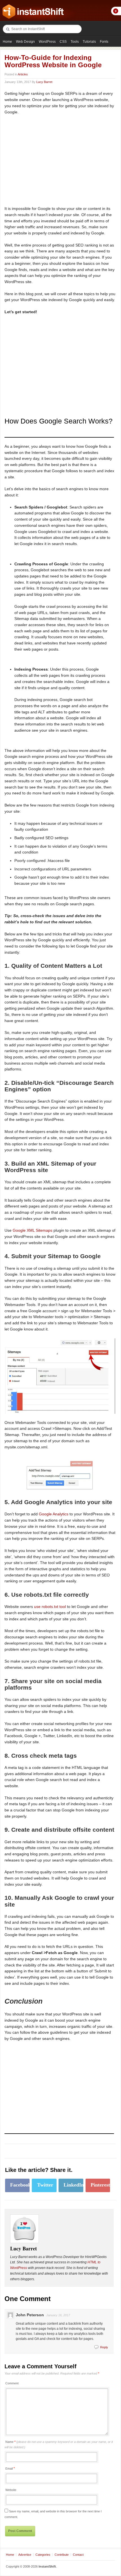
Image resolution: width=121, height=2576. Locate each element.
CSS (63, 42)
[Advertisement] (52, 160)
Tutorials (89, 42)
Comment (12, 2383)
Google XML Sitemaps (33, 1230)
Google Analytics (54, 1514)
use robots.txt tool (50, 1607)
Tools (75, 42)
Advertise (25, 2555)
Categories (43, 2555)
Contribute (62, 2555)
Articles (23, 74)
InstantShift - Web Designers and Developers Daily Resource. (33, 12)
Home (7, 42)
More (116, 11)
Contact (78, 2555)
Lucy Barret (44, 82)
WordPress (47, 42)
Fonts (104, 42)
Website (11, 2490)
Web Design (25, 42)
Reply (104, 2347)
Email (9, 2469)
